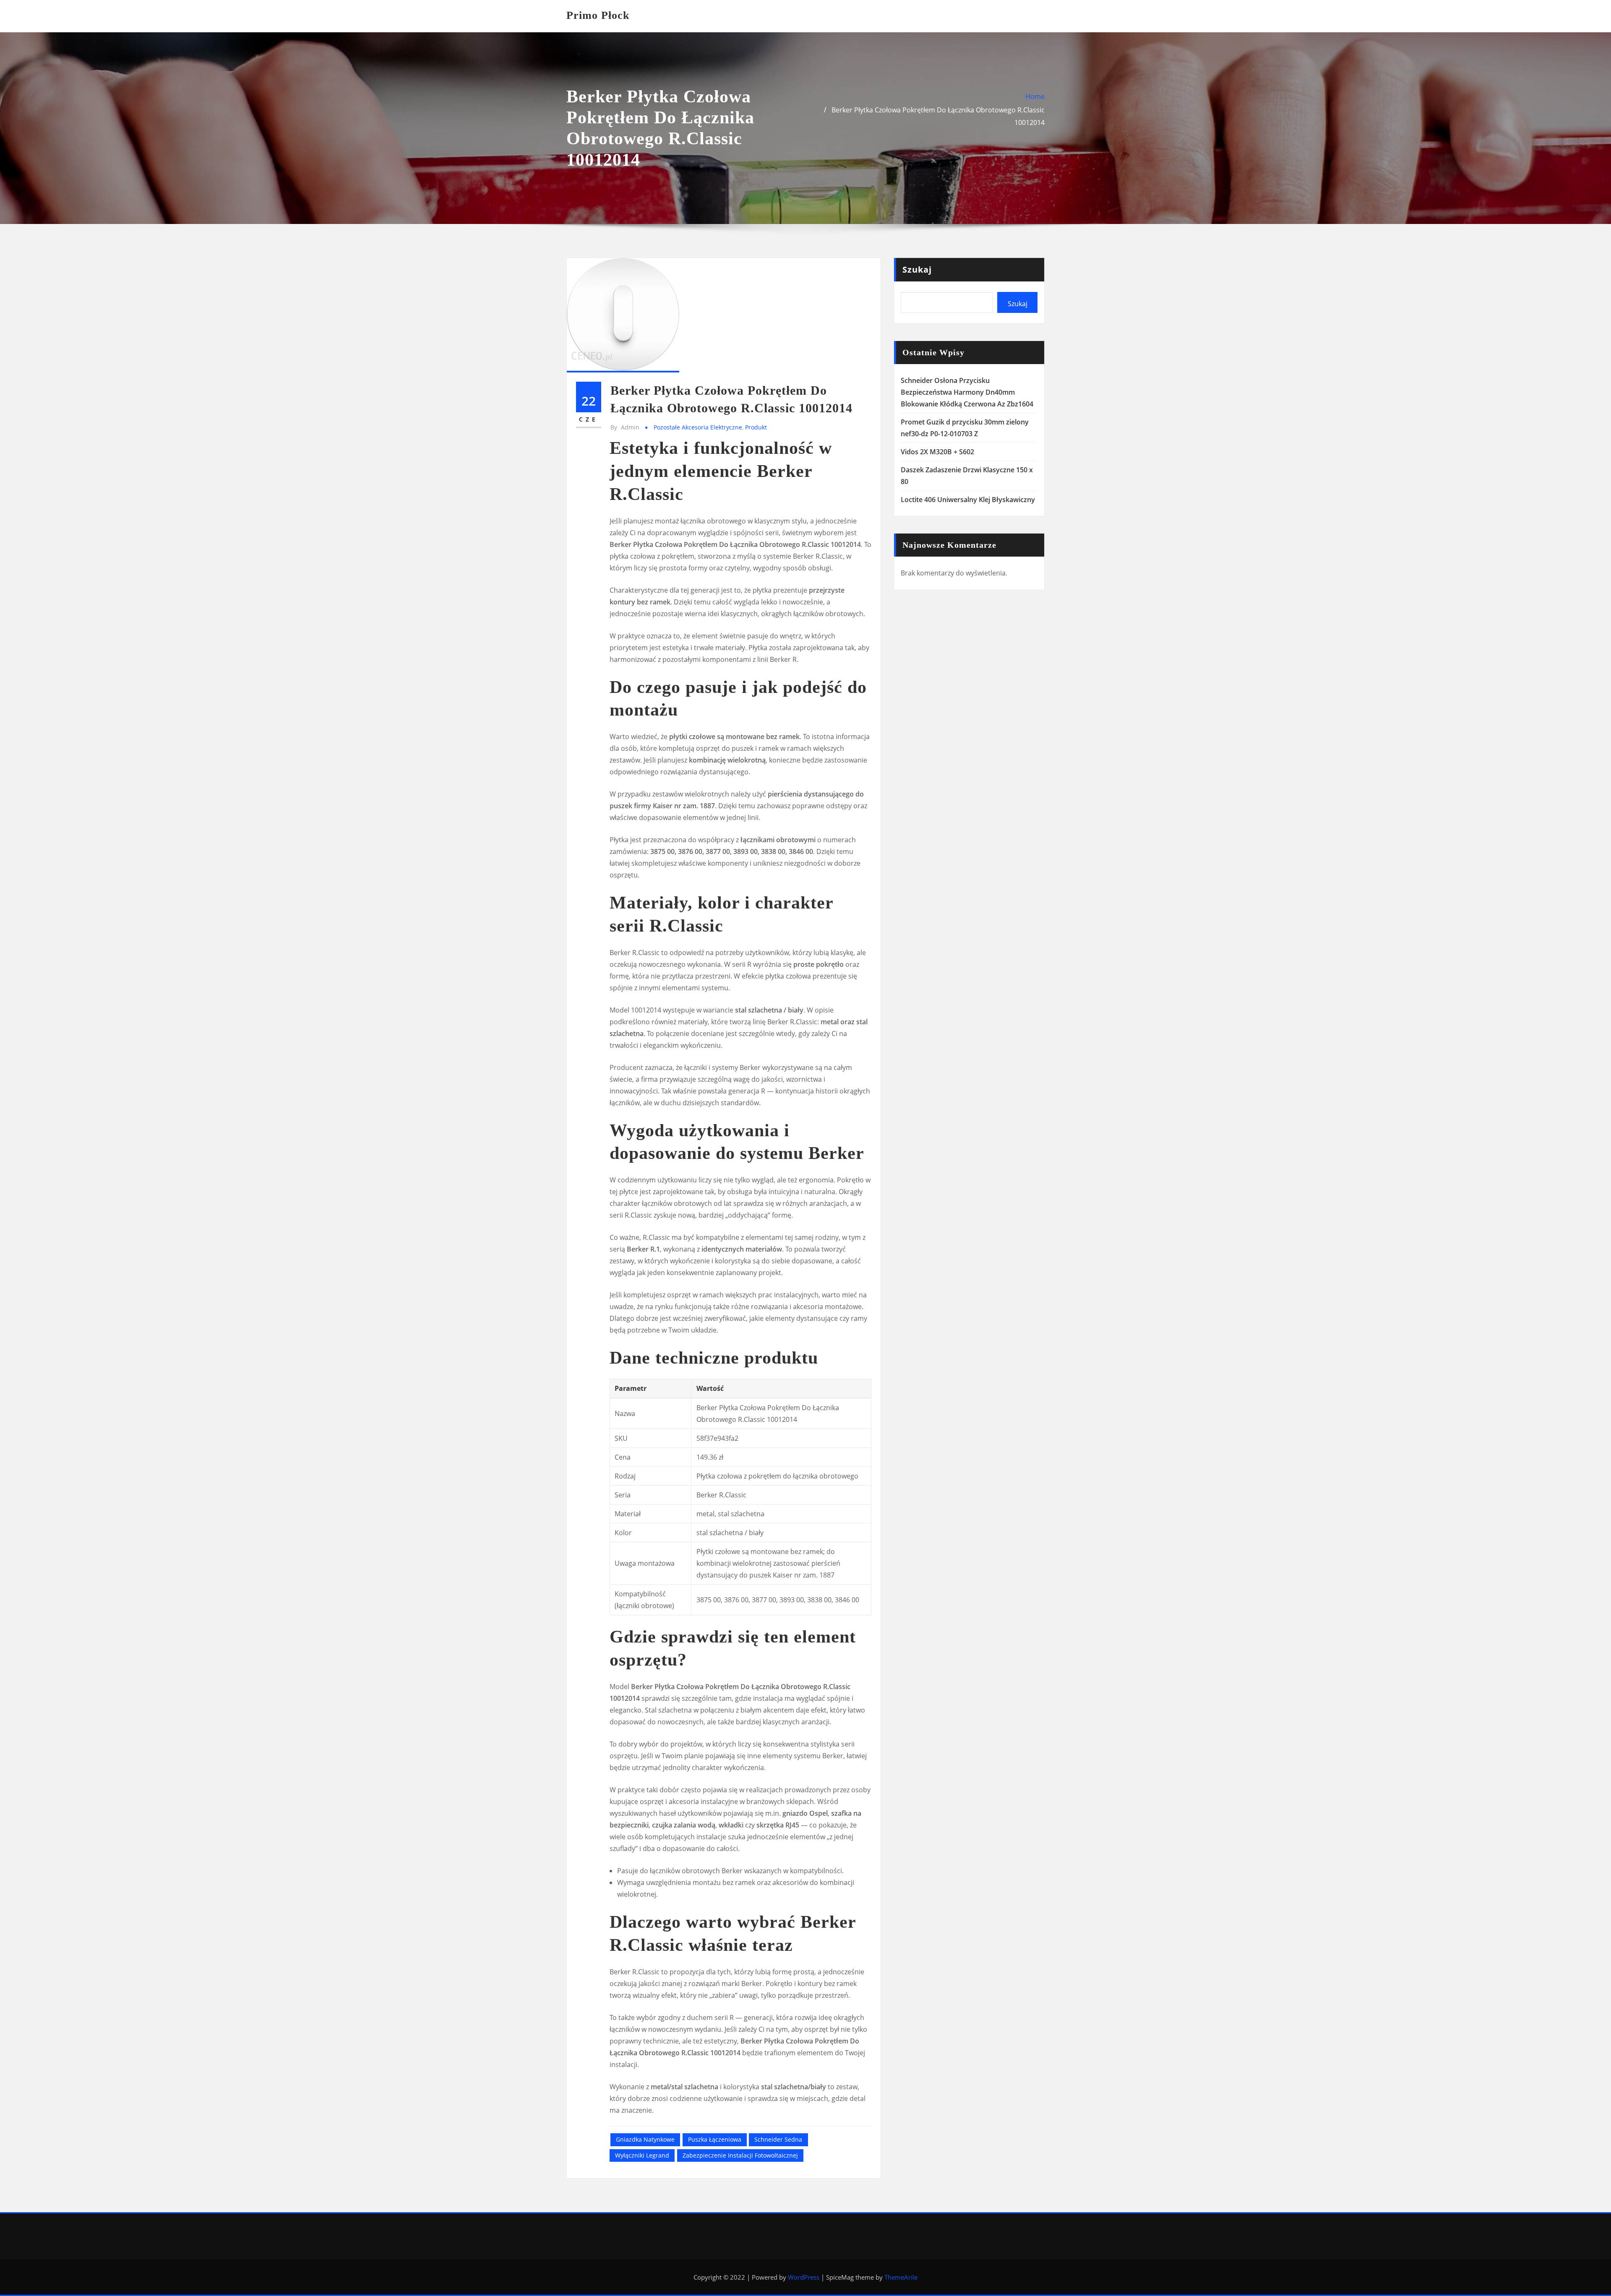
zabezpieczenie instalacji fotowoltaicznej (740, 2155)
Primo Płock (598, 15)
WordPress (804, 2277)
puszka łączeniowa (715, 2139)
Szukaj (917, 269)
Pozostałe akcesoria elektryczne (698, 427)
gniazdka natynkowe (645, 2139)
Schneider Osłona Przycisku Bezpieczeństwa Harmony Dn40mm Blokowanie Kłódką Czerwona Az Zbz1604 (967, 392)
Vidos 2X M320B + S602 (937, 452)
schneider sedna (778, 2139)
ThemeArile (901, 2277)
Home (1035, 96)
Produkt (756, 427)
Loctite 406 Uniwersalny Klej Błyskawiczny (968, 500)
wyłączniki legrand (642, 2155)
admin (625, 427)
